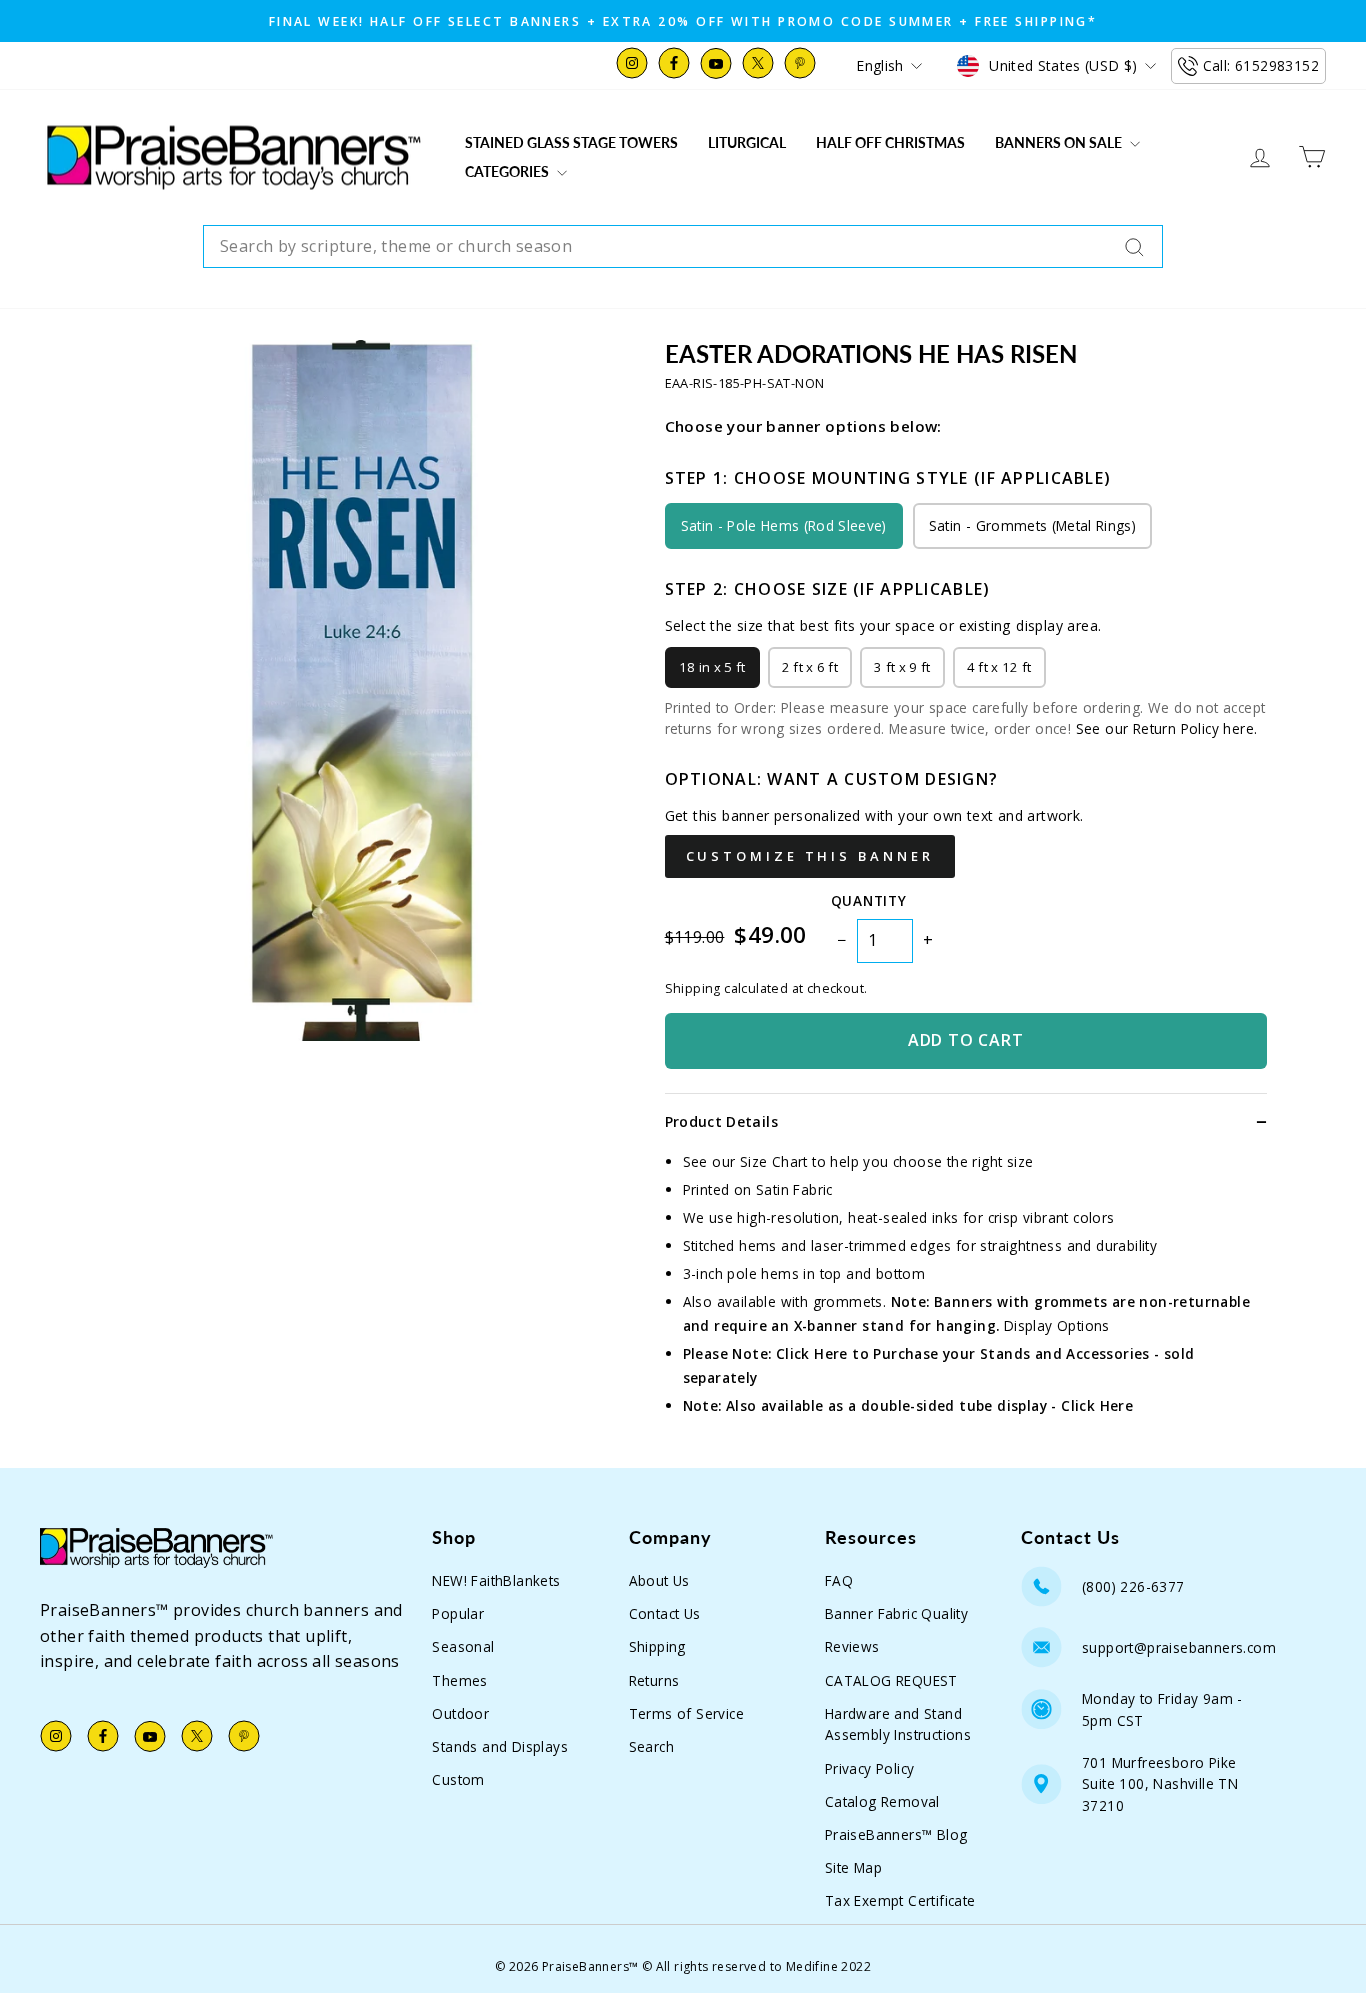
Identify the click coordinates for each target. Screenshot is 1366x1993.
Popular (458, 1613)
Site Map (853, 1867)
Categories (508, 171)
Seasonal (463, 1646)
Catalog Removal (882, 1801)
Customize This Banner (810, 856)
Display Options (1057, 1325)
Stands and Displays (500, 1746)
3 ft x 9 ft (902, 667)
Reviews (852, 1646)
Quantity (868, 900)
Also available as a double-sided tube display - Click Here (929, 1405)
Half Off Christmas (890, 142)
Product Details (721, 1121)
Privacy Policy (870, 1768)
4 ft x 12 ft (999, 667)
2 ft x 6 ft (810, 667)
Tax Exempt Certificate (900, 1900)
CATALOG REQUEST (891, 1680)
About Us (659, 1580)
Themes (459, 1680)
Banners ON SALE (1060, 142)
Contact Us (665, 1613)
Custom (458, 1779)
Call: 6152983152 (1261, 65)
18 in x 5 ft (712, 667)
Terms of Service (686, 1713)
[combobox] (683, 247)
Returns (654, 1680)
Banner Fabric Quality (896, 1613)
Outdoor (460, 1713)
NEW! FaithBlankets (496, 1580)
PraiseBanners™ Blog (896, 1834)
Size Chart (774, 1161)
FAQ (839, 1580)
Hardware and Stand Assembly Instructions (898, 1724)
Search (651, 1746)
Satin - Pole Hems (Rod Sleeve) (784, 525)
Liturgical (747, 142)
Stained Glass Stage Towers (571, 142)
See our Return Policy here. (1167, 728)
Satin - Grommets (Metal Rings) (1032, 525)
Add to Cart (966, 1040)
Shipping (657, 1646)
